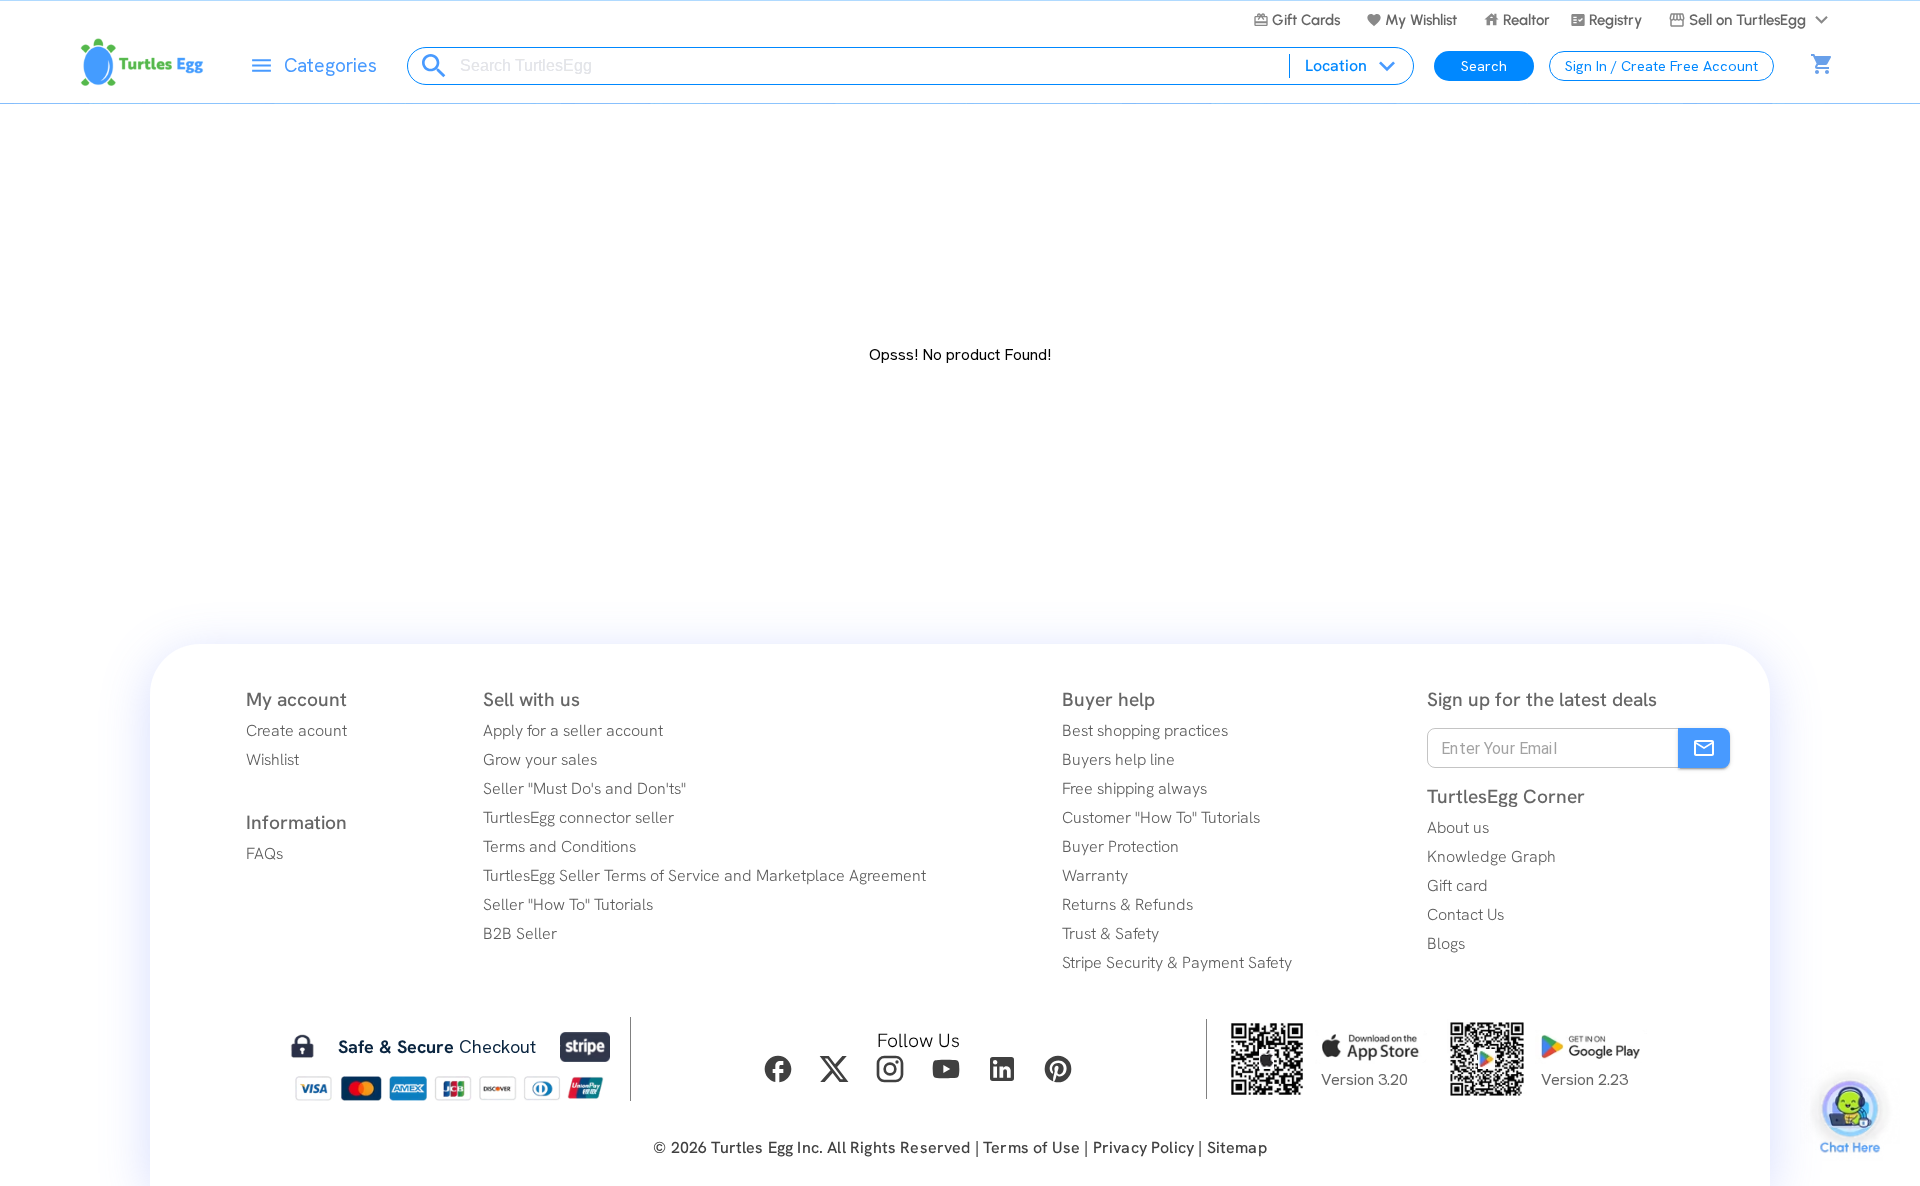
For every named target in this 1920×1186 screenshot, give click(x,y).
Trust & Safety (1110, 933)
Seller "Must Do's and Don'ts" (584, 788)
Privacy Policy (1143, 1147)
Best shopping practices (1145, 730)
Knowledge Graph (1491, 856)
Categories (330, 65)
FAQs (264, 853)
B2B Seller (520, 933)
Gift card (1457, 885)
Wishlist (272, 759)
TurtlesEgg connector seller (578, 817)
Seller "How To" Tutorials (568, 904)
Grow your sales (540, 759)
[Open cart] (1822, 66)
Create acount (296, 730)
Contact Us (1465, 914)
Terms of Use (1031, 1147)
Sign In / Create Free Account (1661, 66)
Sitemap (1237, 1147)
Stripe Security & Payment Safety (1177, 962)
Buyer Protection (1120, 846)
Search (1484, 66)
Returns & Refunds (1127, 904)
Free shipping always (1134, 788)
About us (1458, 827)
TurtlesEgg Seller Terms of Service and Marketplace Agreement (704, 875)
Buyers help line (1118, 759)
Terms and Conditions (559, 846)
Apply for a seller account (573, 730)
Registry (1615, 20)
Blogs (1446, 943)
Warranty (1095, 875)
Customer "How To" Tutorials (1161, 817)
